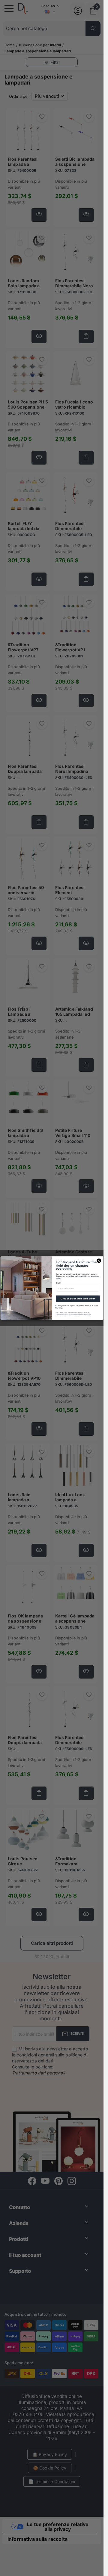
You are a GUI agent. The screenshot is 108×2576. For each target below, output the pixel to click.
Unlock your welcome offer (78, 1299)
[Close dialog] (99, 1260)
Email (58, 1283)
